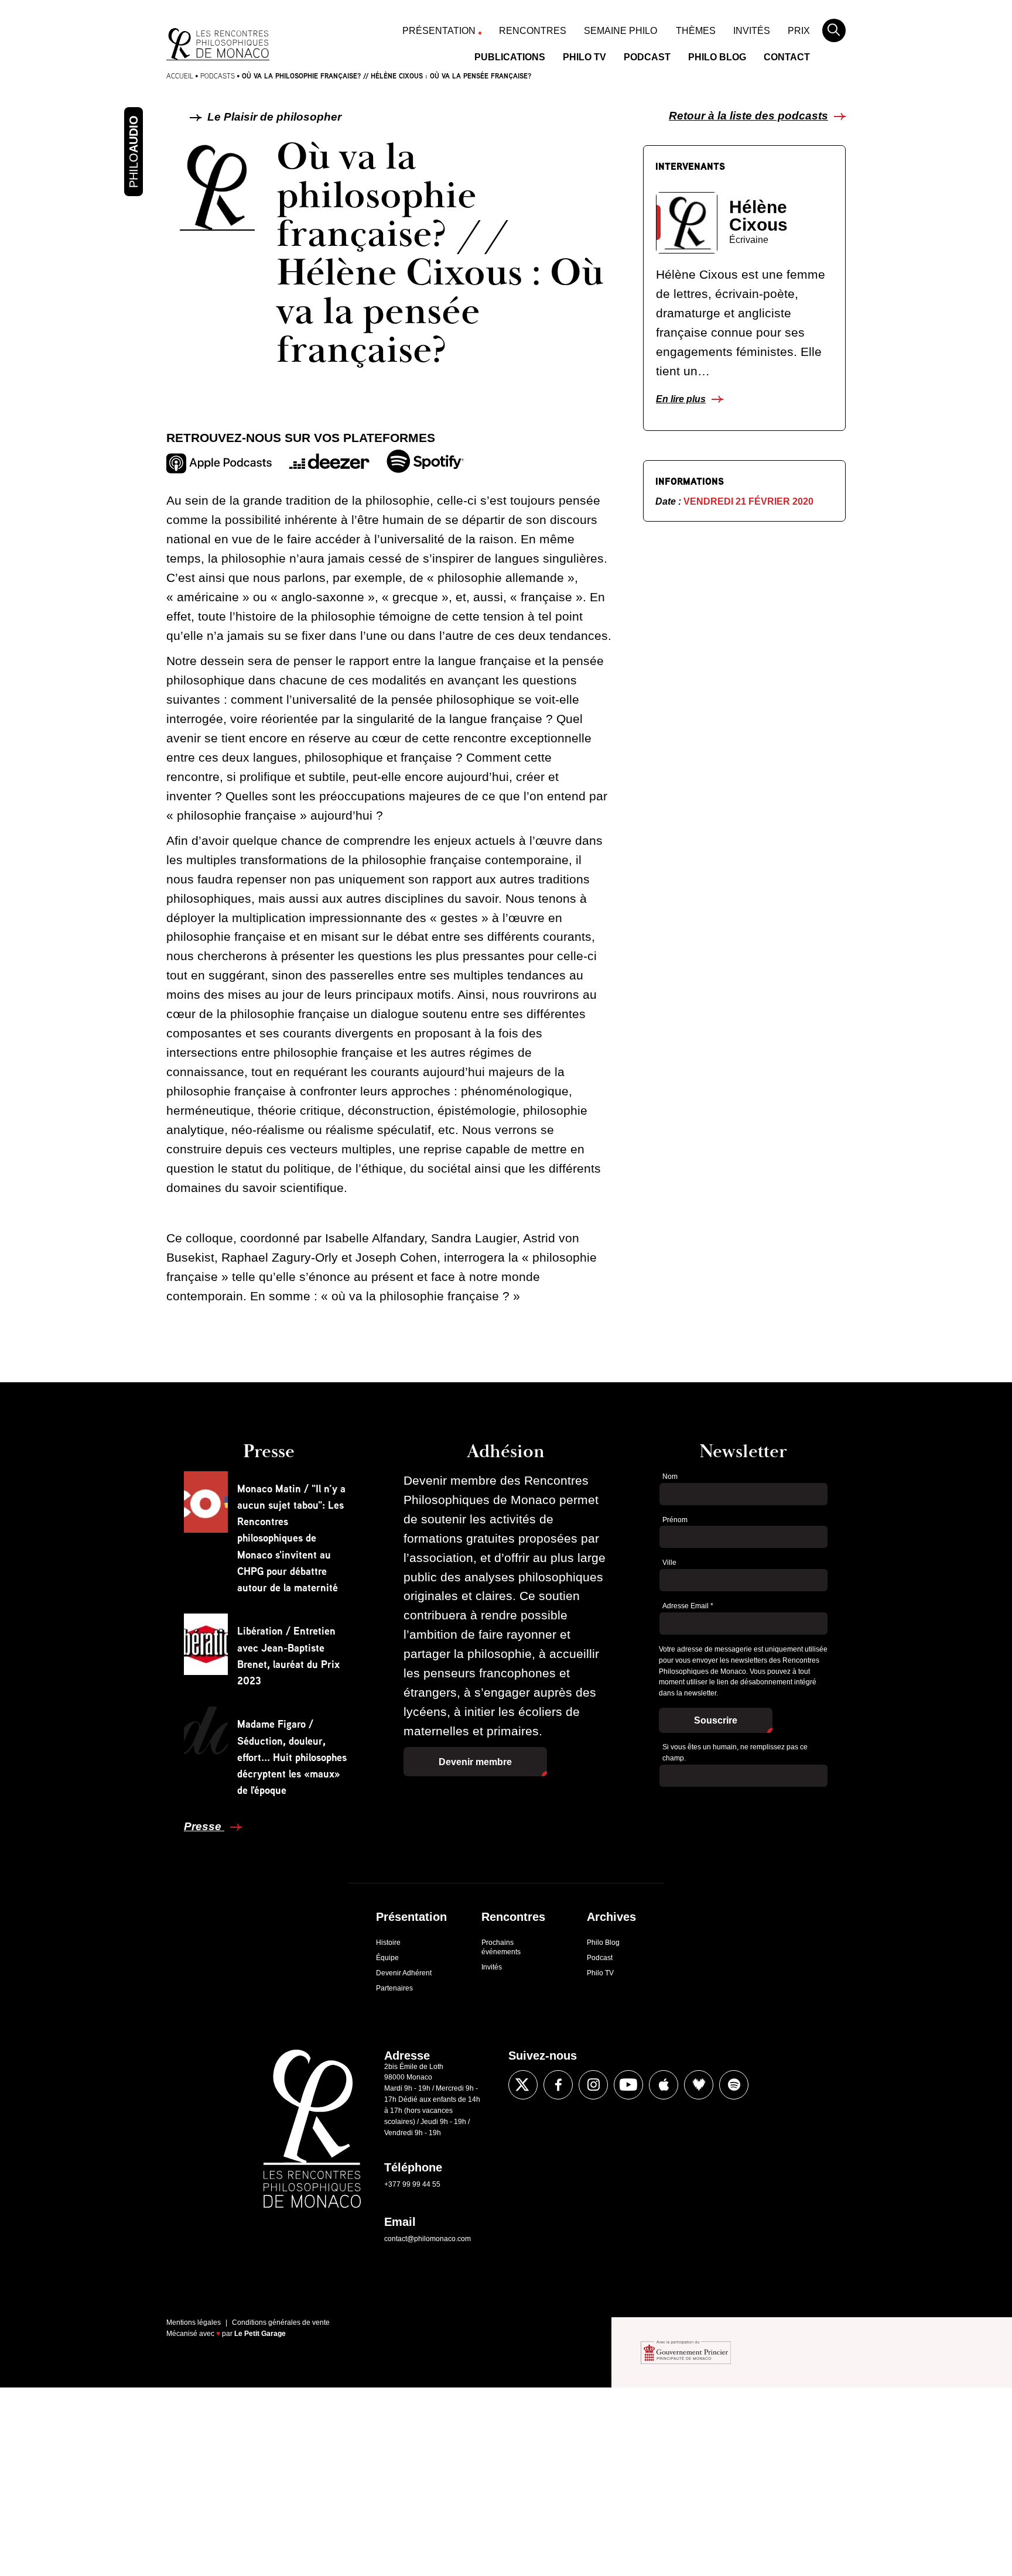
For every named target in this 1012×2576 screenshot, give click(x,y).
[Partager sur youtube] (628, 2085)
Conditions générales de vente (281, 2322)
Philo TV (584, 57)
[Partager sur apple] (664, 2085)
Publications (510, 57)
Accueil (180, 76)
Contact (787, 57)
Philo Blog (717, 57)
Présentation (439, 31)
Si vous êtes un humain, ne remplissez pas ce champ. (735, 1753)
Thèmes (696, 31)
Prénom (675, 1520)
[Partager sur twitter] (139, 1464)
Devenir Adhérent (404, 1973)
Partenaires (394, 1988)
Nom (670, 1477)
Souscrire (716, 1720)
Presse (204, 1826)
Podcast (647, 57)
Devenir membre (475, 1762)
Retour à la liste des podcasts (748, 116)
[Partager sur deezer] (699, 2085)
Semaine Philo (620, 31)
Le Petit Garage (260, 2334)
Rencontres (533, 31)
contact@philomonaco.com (428, 2239)
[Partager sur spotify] (734, 2085)
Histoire (388, 1943)
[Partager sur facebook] (139, 1429)
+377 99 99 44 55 (412, 2184)
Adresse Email (688, 1606)
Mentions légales (194, 2322)
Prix (799, 31)
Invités (752, 31)
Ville (669, 1563)
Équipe (387, 1958)
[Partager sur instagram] (593, 2085)
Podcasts (218, 76)
